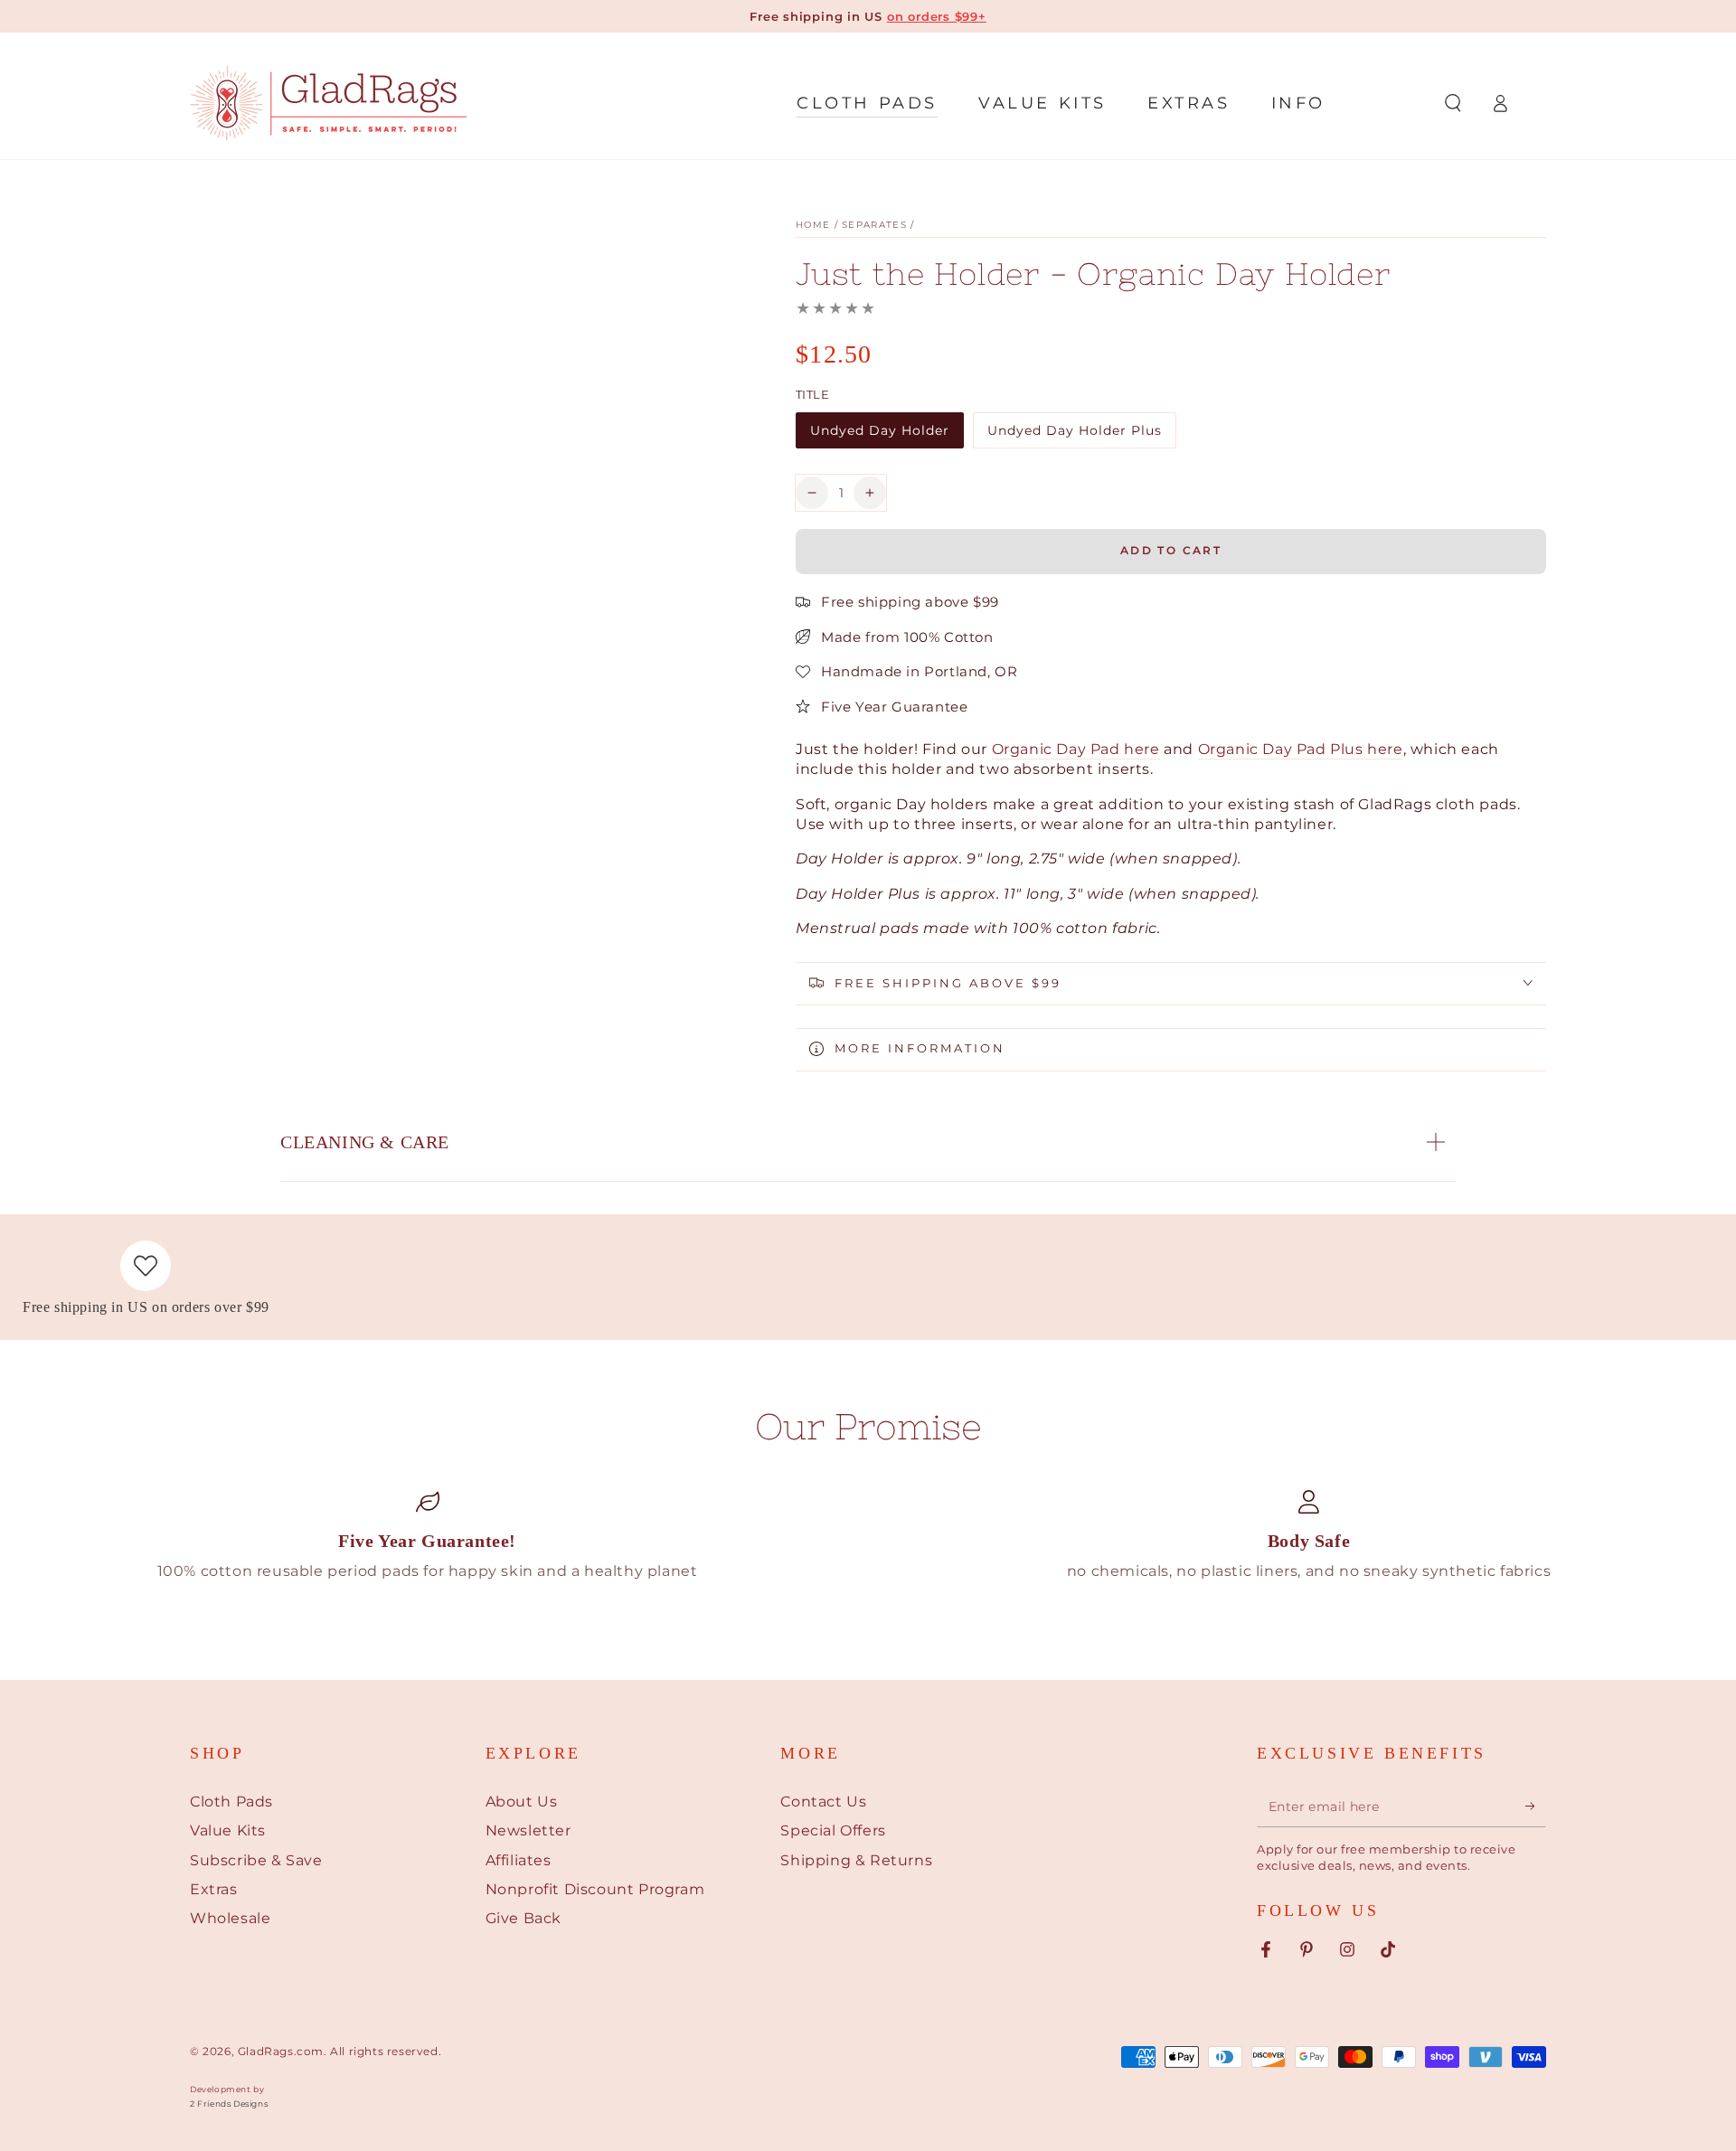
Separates (874, 225)
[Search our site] (1453, 103)
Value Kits (228, 1830)
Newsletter (528, 1830)
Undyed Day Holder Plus (1074, 435)
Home (813, 225)
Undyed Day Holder (879, 435)
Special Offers (833, 1830)
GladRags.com (281, 2051)
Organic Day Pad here (1076, 749)
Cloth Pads (231, 1802)
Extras (214, 1889)
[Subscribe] (1536, 1807)
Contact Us (823, 1802)
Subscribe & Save (256, 1860)
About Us (522, 1802)
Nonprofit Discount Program (595, 1889)
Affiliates (519, 1860)
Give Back (524, 1918)
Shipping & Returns (856, 1860)
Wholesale (230, 1918)
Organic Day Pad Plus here (1301, 749)
